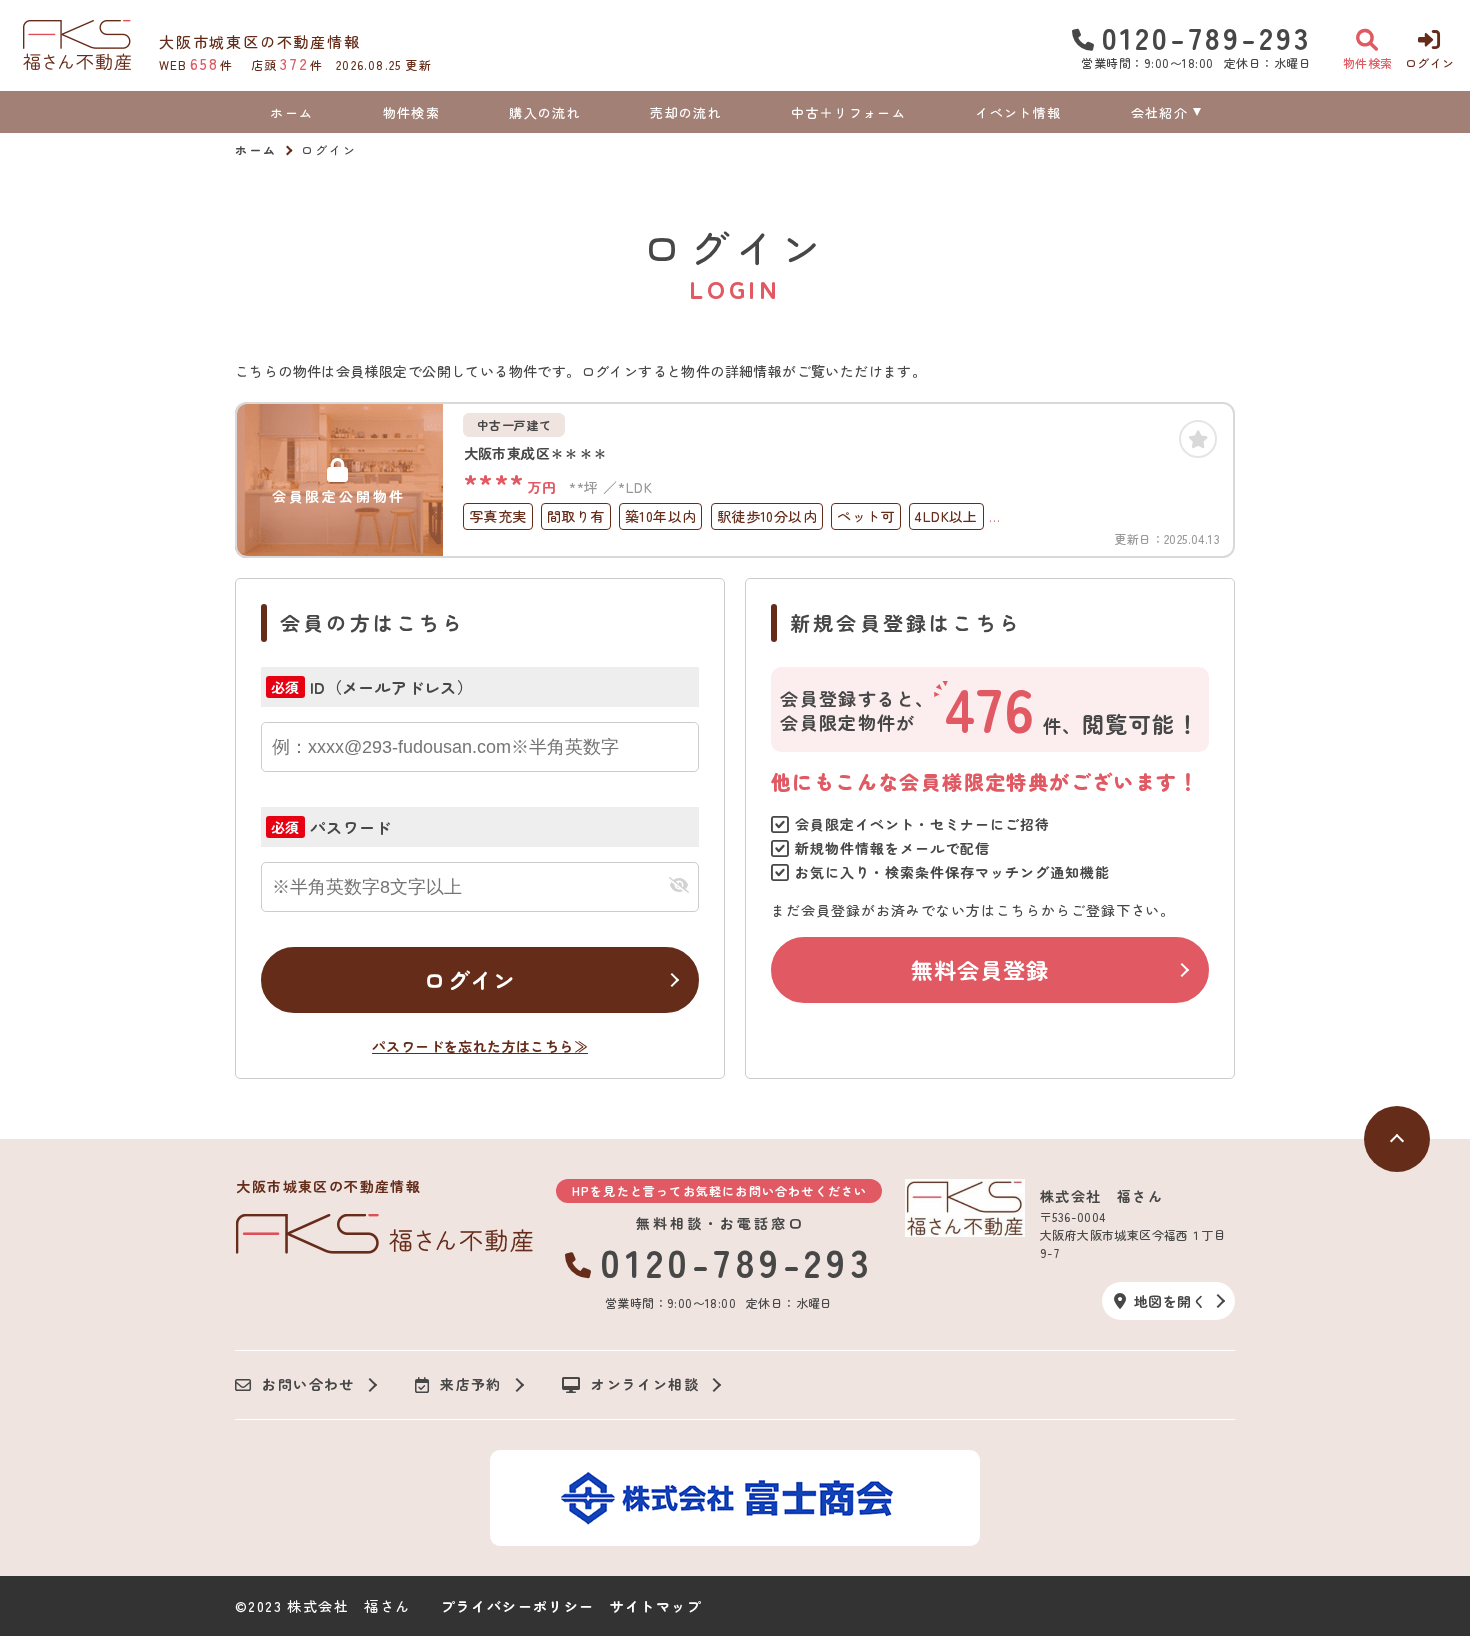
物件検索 (411, 112)
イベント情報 (1018, 112)
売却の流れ (686, 112)
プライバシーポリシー (518, 1606)
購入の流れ (545, 112)
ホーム (291, 112)
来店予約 (471, 1385)
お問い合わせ (308, 1385)
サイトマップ (656, 1606)
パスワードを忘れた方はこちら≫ (480, 1046)
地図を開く (1170, 1301)
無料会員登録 (980, 969)
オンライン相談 (645, 1385)
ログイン (470, 979)
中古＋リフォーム (848, 112)
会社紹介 (1159, 112)
